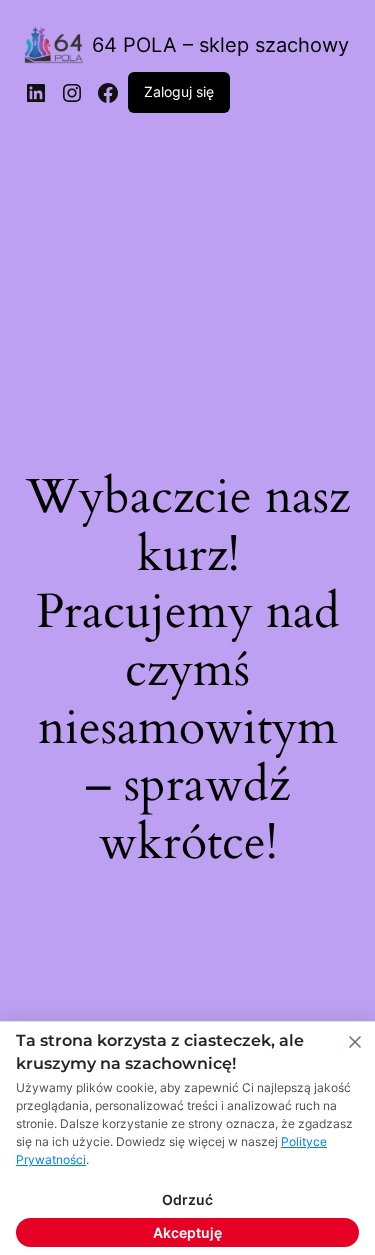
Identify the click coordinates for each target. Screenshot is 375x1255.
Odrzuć (187, 1199)
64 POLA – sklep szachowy (220, 45)
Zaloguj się (179, 91)
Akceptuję (187, 1232)
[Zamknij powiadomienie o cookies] (355, 1042)
